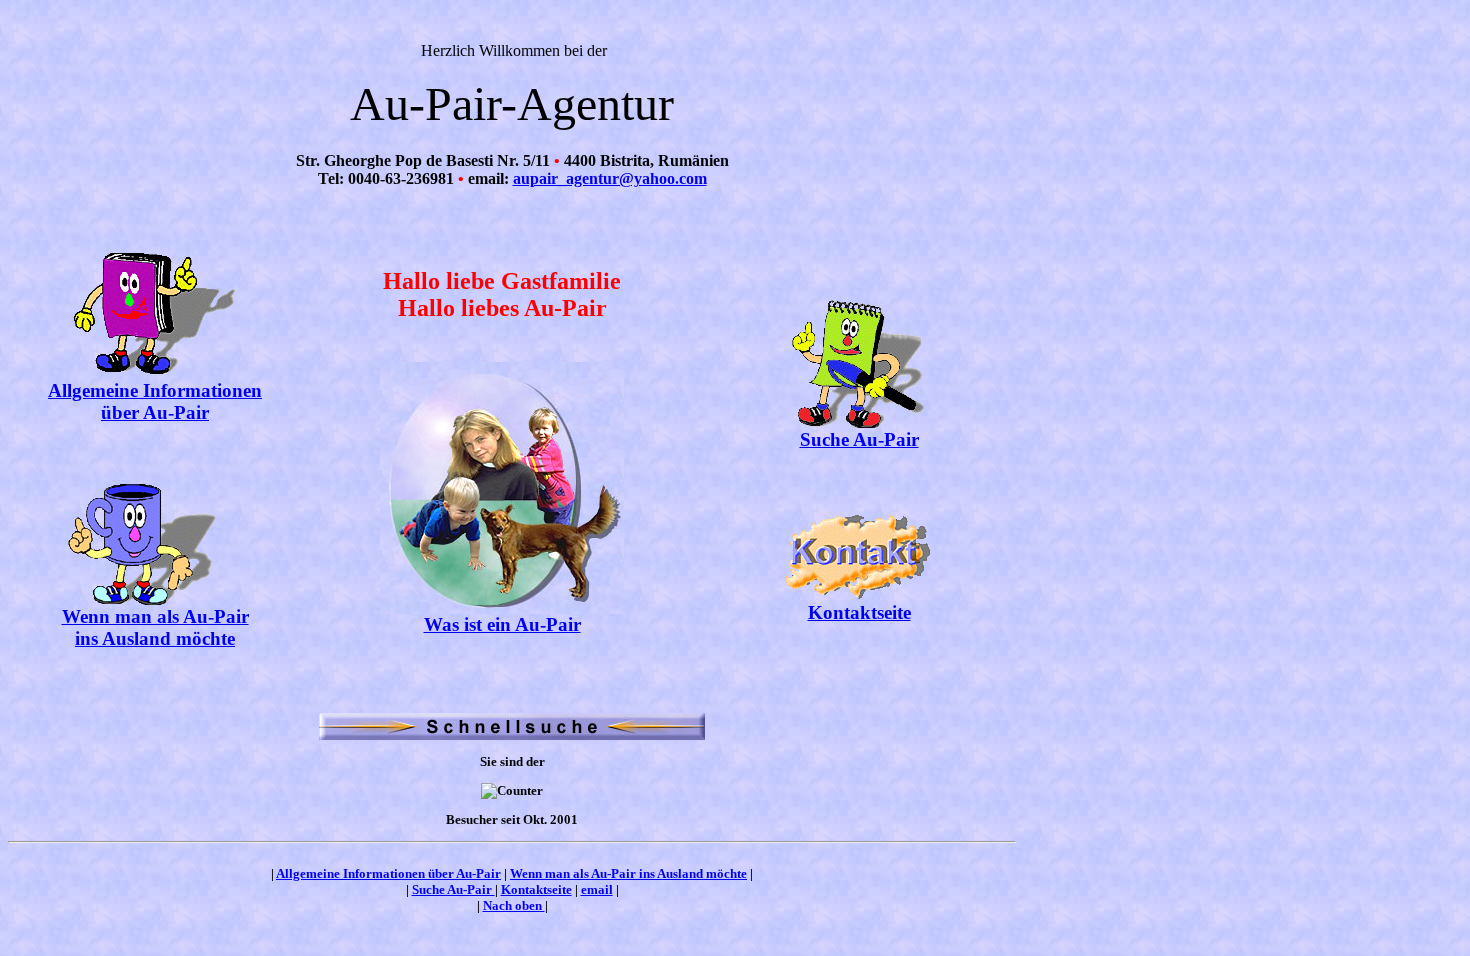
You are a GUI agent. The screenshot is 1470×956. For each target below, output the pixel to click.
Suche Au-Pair (859, 439)
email (597, 889)
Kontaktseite (859, 612)
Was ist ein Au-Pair (502, 624)
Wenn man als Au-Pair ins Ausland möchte (155, 627)
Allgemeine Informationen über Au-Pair (155, 401)
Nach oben (514, 905)
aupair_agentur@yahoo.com (610, 178)
